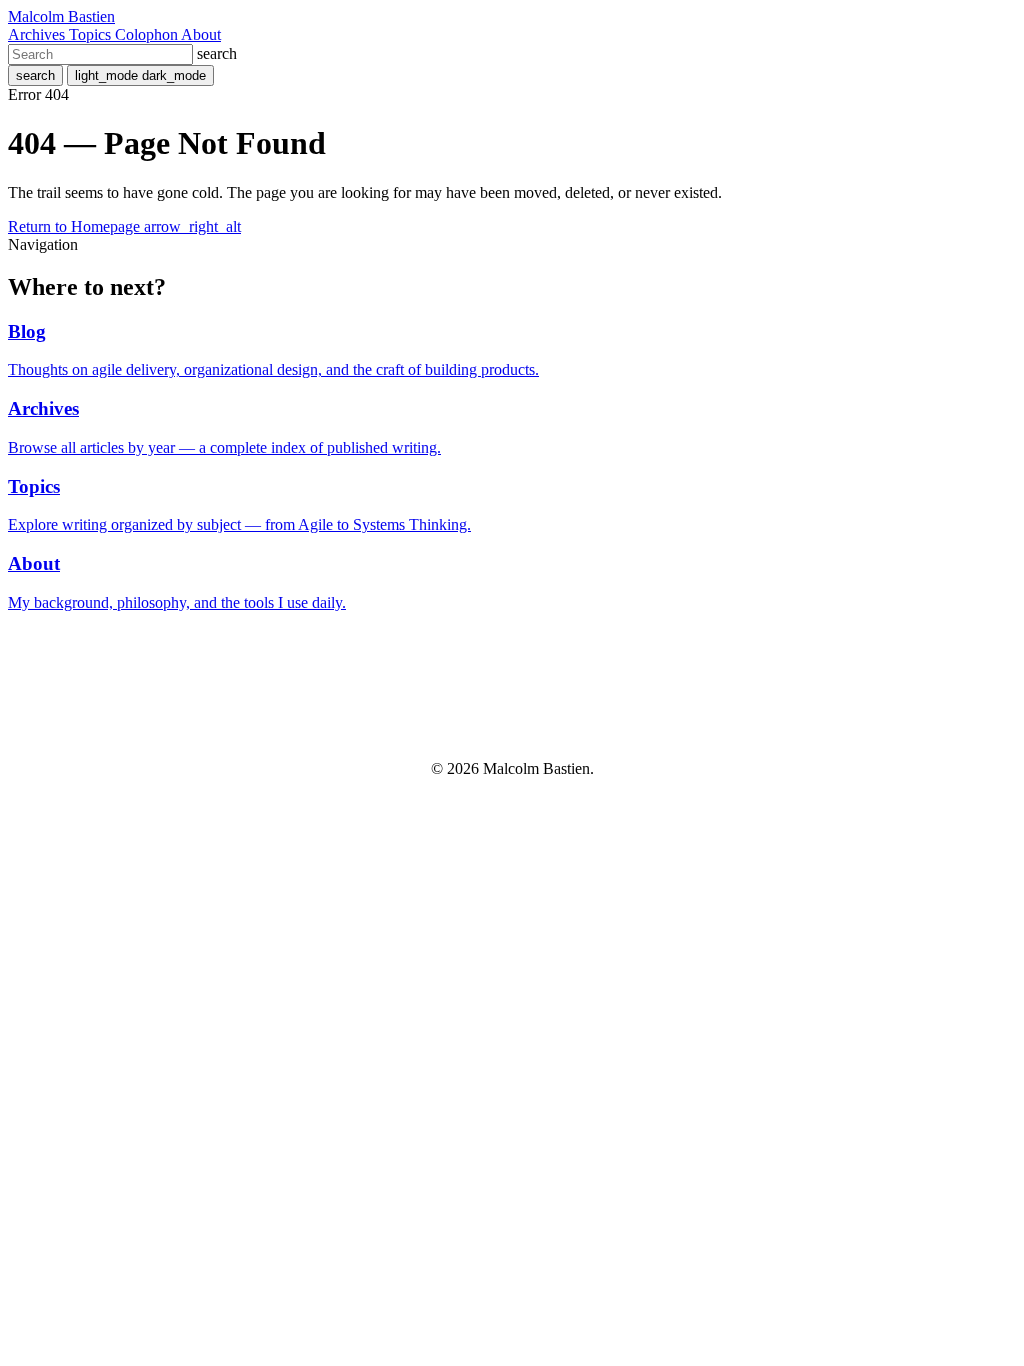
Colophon (148, 34)
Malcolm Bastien (61, 16)
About (201, 34)
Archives (38, 34)
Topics (92, 34)
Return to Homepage (124, 226)
